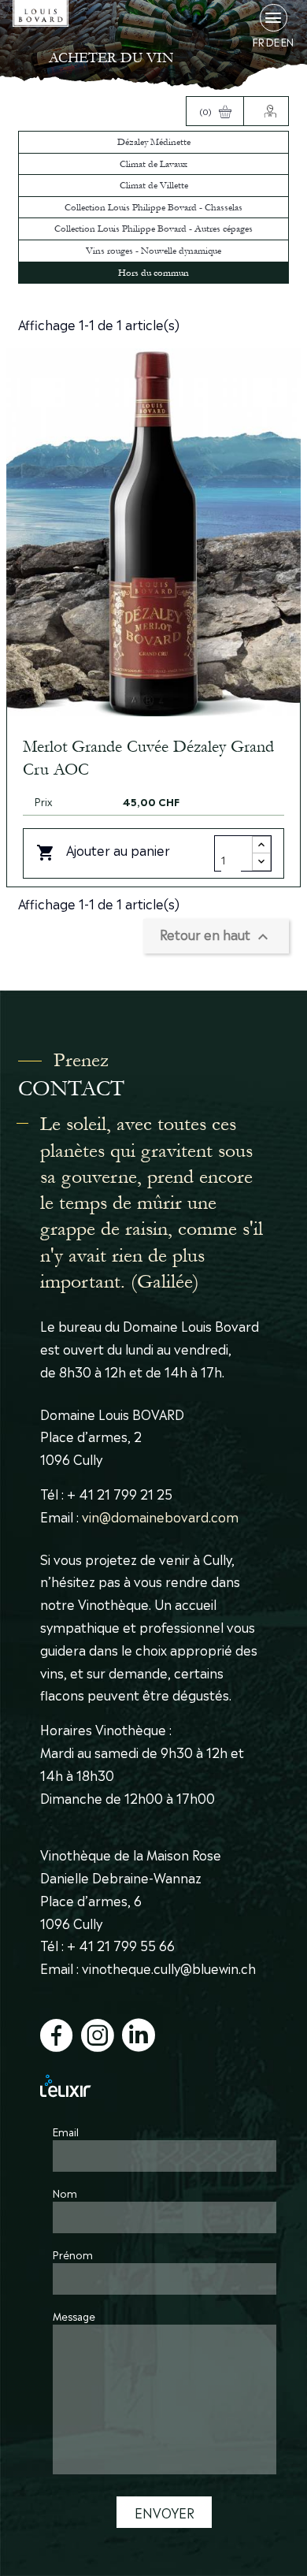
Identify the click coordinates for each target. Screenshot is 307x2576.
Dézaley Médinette (154, 142)
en (287, 42)
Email (66, 2131)
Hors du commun (153, 273)
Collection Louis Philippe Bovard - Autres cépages (153, 229)
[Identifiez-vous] (266, 111)
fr (259, 42)
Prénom (73, 2254)
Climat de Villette (154, 185)
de (273, 42)
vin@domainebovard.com (160, 1516)
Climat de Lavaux (153, 164)
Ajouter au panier (103, 851)
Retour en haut (216, 935)
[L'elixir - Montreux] (153, 2085)
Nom (65, 2193)
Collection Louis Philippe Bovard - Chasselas (153, 207)
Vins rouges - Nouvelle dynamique (153, 251)
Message (74, 2316)
